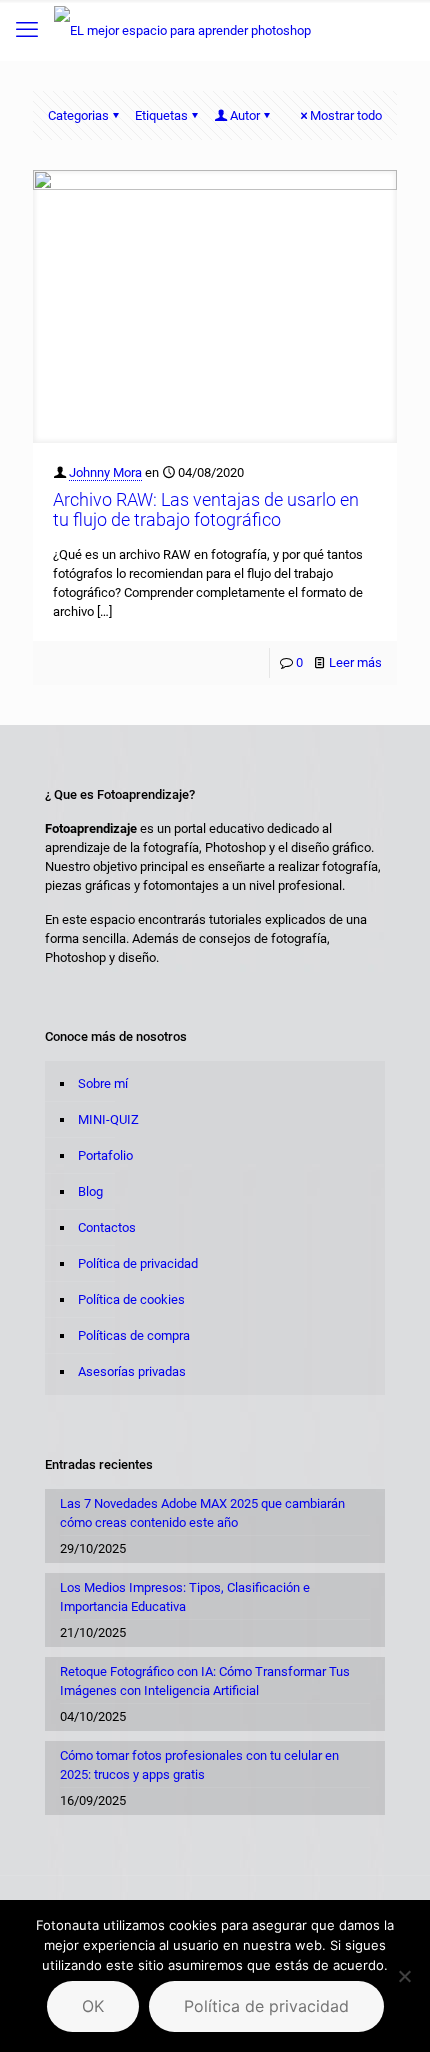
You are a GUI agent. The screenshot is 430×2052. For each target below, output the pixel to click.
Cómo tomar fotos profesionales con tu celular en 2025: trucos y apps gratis (199, 1765)
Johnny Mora (105, 472)
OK (93, 2006)
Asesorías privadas (132, 1371)
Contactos (107, 1227)
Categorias (78, 115)
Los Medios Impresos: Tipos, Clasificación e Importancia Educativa (185, 1597)
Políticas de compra (134, 1335)
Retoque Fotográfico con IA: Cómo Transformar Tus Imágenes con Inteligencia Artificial (205, 1681)
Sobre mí (103, 1083)
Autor (245, 115)
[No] (405, 1976)
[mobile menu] (27, 30)
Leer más (355, 662)
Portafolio (105, 1155)
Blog (90, 1191)
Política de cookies (131, 1299)
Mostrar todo (346, 115)
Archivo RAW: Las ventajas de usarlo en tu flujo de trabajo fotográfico (206, 509)
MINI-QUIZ (108, 1119)
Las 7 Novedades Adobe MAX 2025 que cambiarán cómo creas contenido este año (202, 1513)
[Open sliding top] (215, 22)
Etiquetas (161, 115)
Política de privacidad (138, 1263)
